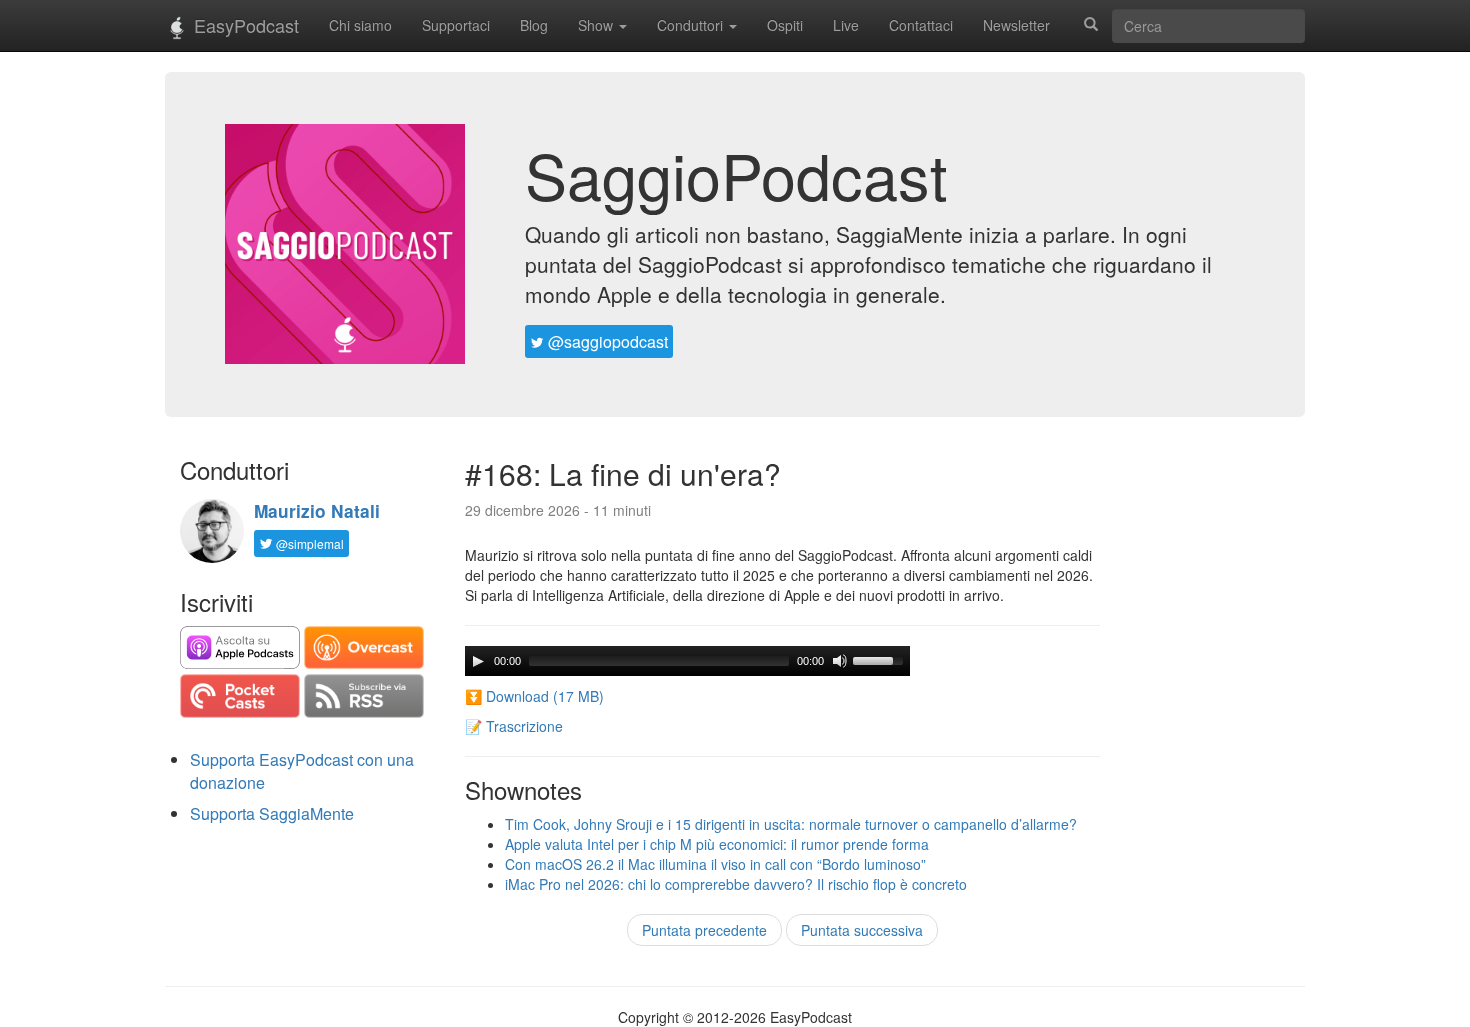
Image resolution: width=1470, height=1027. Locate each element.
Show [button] (597, 25)
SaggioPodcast (736, 174)
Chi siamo (360, 25)
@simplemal (308, 543)
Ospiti (785, 25)
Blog (534, 25)
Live (846, 25)
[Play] (478, 661)
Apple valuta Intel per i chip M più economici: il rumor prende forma (717, 844)
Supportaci (456, 25)
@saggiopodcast (606, 341)
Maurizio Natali (317, 511)
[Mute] (840, 661)
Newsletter (1016, 25)
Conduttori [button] (692, 25)
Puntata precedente (704, 930)
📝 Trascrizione (514, 726)
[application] (687, 661)
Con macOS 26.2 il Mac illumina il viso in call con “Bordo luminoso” (715, 864)
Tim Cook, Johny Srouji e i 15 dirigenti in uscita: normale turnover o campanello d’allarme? (791, 824)
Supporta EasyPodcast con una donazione (302, 771)
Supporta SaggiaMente (272, 813)
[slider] (881, 659)
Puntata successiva (862, 930)
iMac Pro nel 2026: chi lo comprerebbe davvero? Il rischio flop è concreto (736, 884)
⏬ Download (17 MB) (534, 696)
